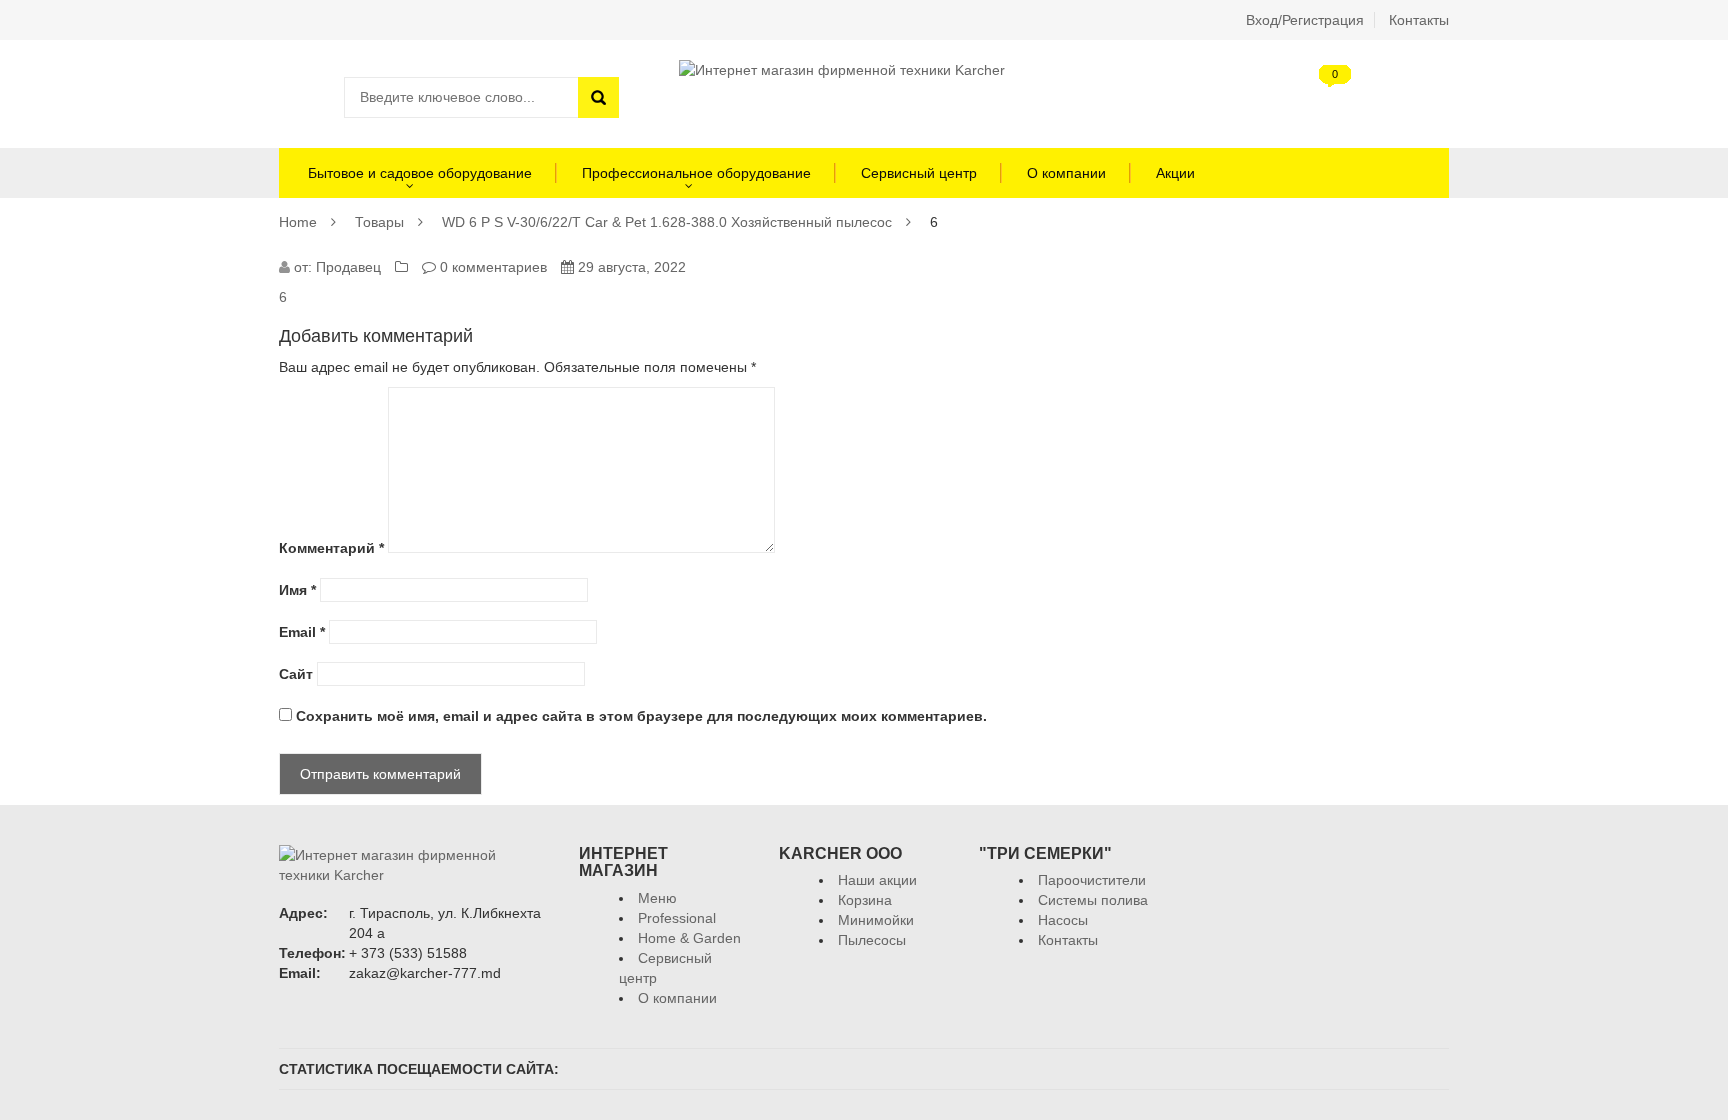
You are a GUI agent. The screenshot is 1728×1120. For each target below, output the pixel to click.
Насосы (1063, 920)
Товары (379, 222)
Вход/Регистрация (1305, 20)
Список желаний (1374, 96)
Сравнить (1429, 96)
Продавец (348, 267)
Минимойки (876, 920)
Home (298, 222)
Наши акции (877, 880)
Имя (297, 590)
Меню (657, 898)
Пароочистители (1092, 880)
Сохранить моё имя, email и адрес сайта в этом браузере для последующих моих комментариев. (641, 716)
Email (302, 632)
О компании (1066, 173)
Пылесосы (872, 940)
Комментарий (331, 548)
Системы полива (1093, 900)
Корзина (1319, 96)
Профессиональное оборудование (696, 173)
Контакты (1419, 20)
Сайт (296, 674)
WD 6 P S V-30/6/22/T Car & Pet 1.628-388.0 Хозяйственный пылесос (667, 222)
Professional (677, 918)
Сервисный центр (919, 173)
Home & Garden (689, 938)
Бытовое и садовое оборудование (418, 173)
